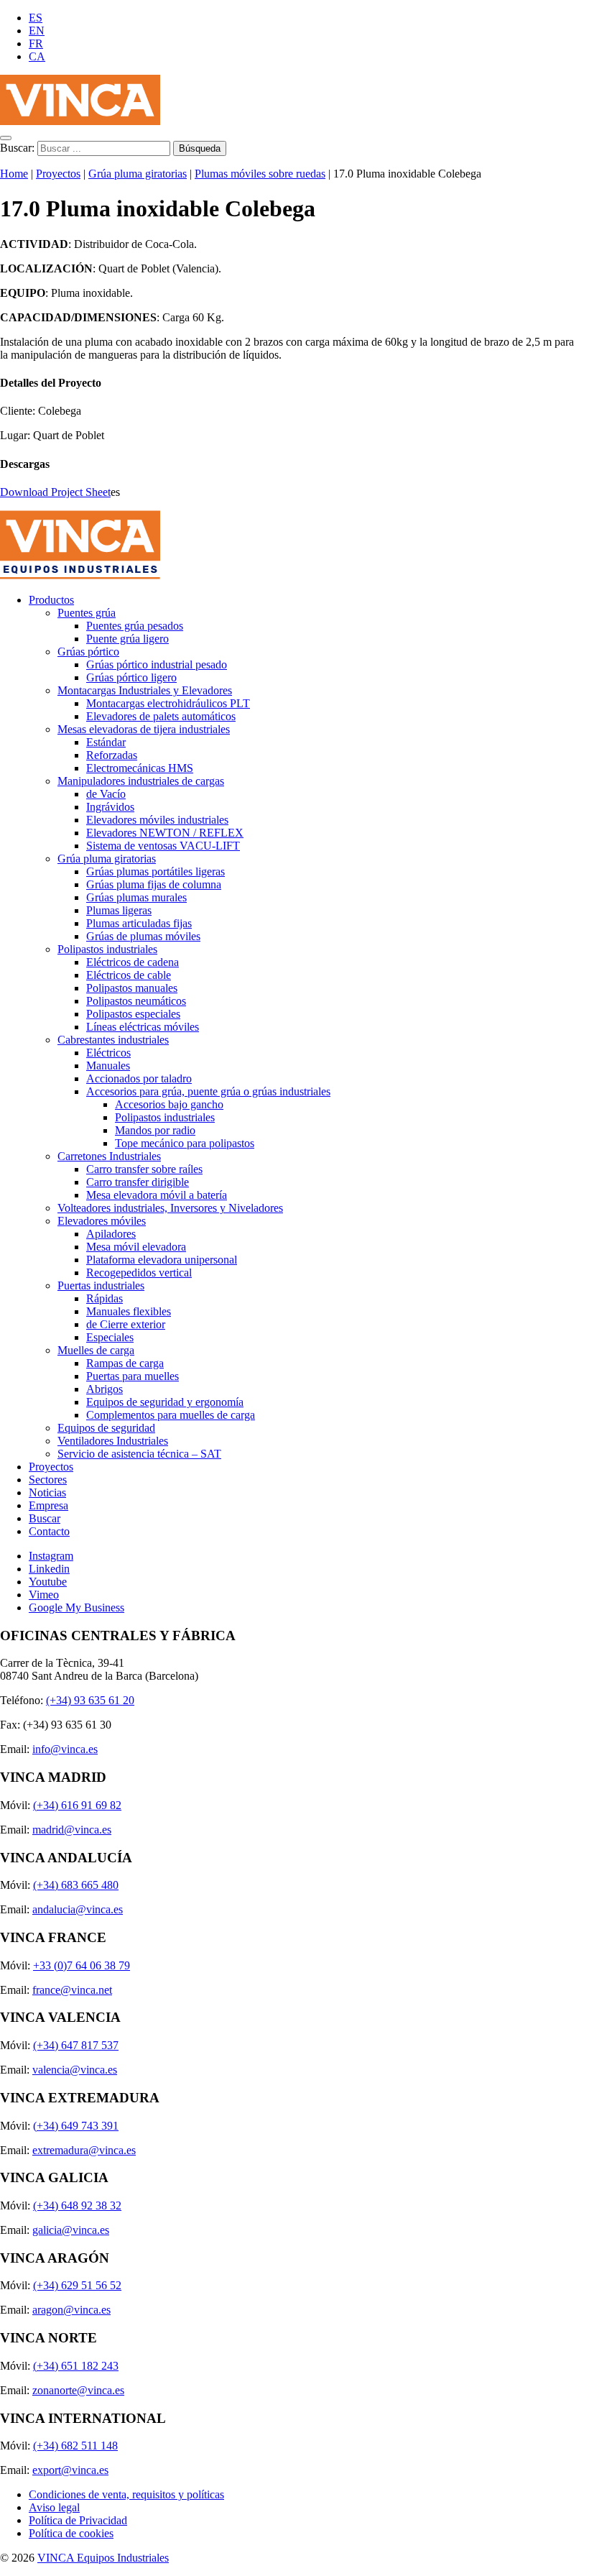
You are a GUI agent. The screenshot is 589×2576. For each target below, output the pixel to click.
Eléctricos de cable (129, 975)
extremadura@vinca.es (84, 2150)
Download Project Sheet (55, 492)
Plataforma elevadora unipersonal (162, 1260)
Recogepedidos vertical (139, 1273)
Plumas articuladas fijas (139, 923)
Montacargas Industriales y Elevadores (145, 690)
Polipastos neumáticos (136, 1001)
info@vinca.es (65, 1749)
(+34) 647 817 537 (76, 2045)
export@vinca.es (70, 2470)
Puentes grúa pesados (135, 626)
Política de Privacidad (78, 2520)
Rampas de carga (125, 1363)
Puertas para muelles (133, 1376)
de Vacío (106, 794)
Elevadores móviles (102, 1221)
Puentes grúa (87, 613)
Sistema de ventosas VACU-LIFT (163, 846)
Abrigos (105, 1389)
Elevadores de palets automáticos (161, 716)
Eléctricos (108, 1053)
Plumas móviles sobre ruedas (260, 174)
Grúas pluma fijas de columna (154, 884)
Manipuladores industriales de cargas (141, 781)
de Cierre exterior (126, 1324)
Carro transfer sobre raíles (144, 1169)
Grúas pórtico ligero (131, 677)
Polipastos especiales (133, 1014)
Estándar (106, 742)
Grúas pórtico (88, 652)
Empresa (48, 1505)
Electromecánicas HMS (140, 768)
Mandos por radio (155, 1130)
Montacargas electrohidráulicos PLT (168, 703)
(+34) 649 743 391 (76, 2126)
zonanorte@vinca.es (78, 2390)
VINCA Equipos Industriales (103, 2558)
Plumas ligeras (119, 910)
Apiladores (111, 1234)
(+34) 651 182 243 (76, 2366)
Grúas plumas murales (136, 897)
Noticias (47, 1492)
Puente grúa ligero (127, 639)
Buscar (45, 1518)
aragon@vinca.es (71, 2310)
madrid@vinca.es (72, 1830)
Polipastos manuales (132, 988)
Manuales (108, 1066)
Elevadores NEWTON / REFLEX (165, 833)
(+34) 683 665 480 (76, 1885)
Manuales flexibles (129, 1311)
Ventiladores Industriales (113, 1441)
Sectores (48, 1480)
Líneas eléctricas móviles (143, 1027)
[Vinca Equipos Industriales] (80, 121)
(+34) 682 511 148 (75, 2446)
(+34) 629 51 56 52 (77, 2285)
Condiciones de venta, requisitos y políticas (126, 2494)
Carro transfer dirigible (138, 1182)
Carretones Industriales (109, 1156)
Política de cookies (71, 2533)
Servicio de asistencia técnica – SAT (139, 1454)
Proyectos (58, 174)
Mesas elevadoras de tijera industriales (144, 729)
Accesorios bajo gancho (169, 1104)
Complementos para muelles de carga (171, 1415)
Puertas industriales (101, 1285)
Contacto (49, 1531)
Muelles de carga (96, 1350)
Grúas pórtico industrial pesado (157, 664)
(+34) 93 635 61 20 (90, 1700)
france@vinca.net (72, 1990)
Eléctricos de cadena (133, 962)
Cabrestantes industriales (113, 1040)
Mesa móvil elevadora (136, 1247)
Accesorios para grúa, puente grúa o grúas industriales (208, 1091)
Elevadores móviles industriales (157, 820)
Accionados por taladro (139, 1078)
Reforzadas (112, 755)
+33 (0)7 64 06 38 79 (82, 1965)
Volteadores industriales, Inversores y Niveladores (170, 1208)
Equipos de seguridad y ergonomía (165, 1402)
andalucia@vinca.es (78, 1909)
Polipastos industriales (107, 949)
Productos (51, 600)
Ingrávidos (110, 807)
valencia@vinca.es (75, 2070)
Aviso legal (54, 2507)
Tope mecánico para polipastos (185, 1143)
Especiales (110, 1337)
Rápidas (105, 1298)
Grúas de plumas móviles (143, 936)
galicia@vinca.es (71, 2230)
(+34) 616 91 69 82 (77, 1805)
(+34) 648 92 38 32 (77, 2205)
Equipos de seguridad (106, 1428)
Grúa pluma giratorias (138, 174)
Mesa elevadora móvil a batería (157, 1195)
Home (14, 174)
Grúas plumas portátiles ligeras (156, 871)
